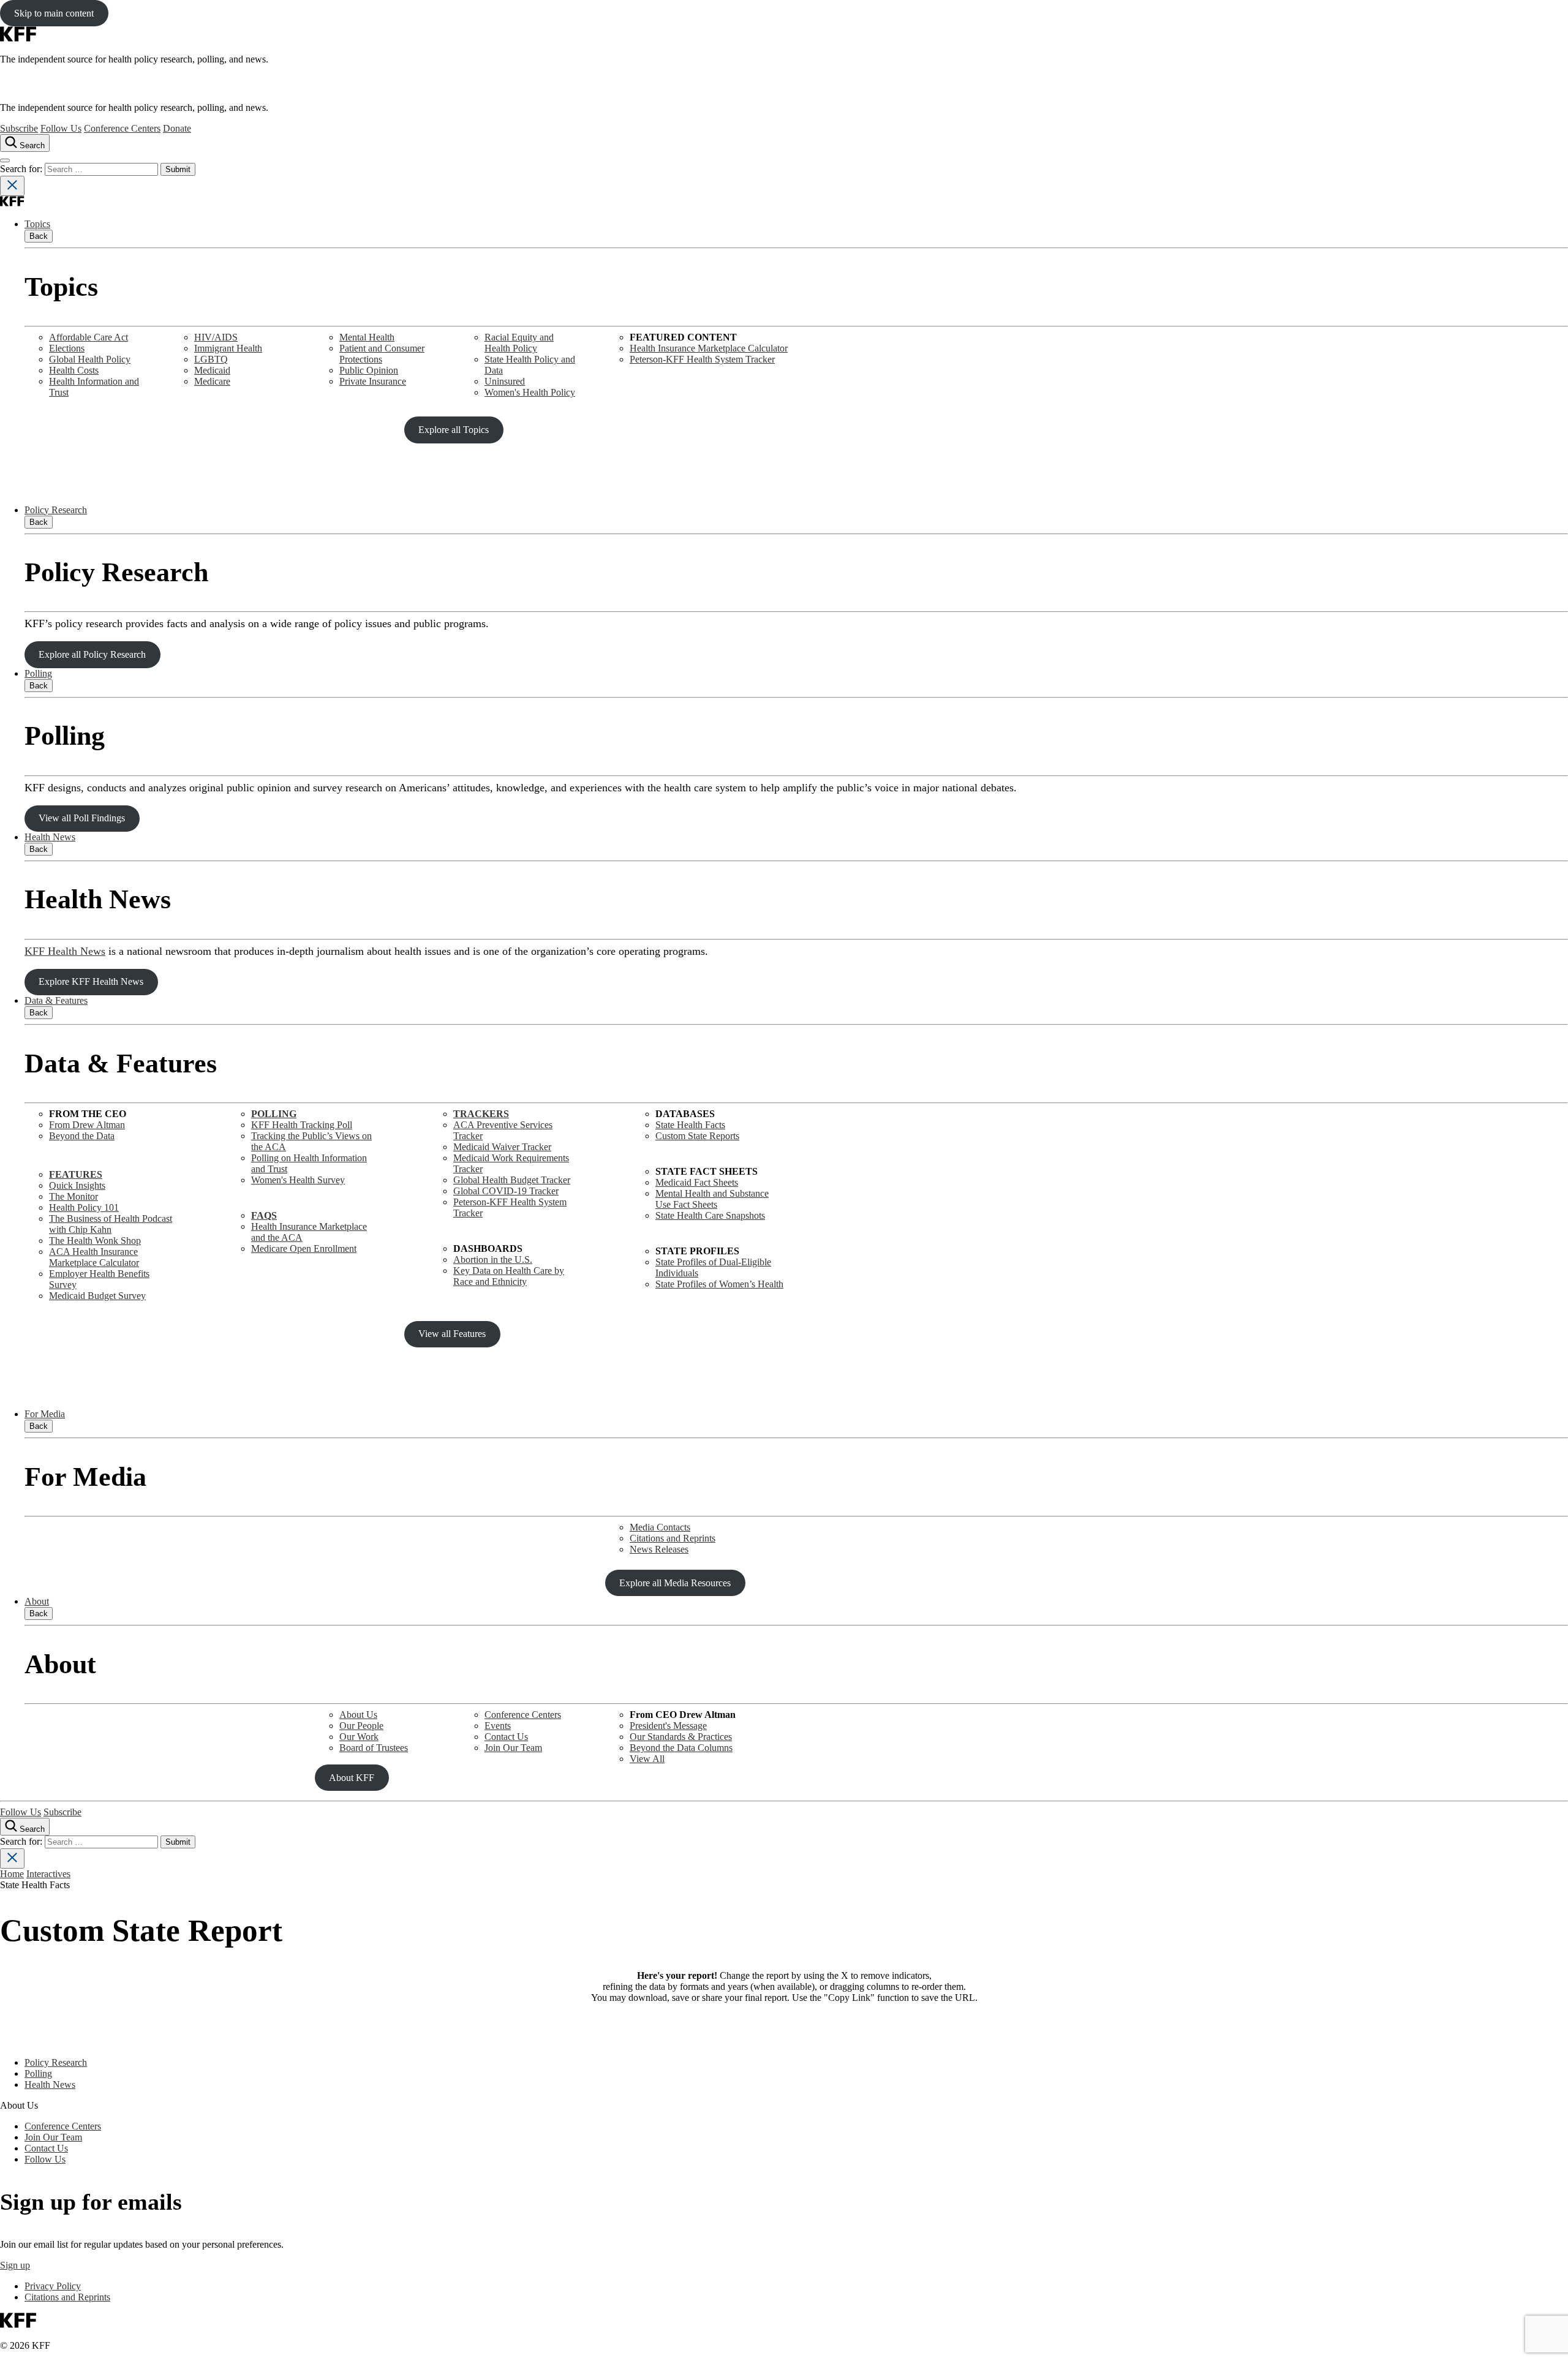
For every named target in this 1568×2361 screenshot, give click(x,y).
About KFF (352, 1778)
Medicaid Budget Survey (97, 1296)
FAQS (264, 1215)
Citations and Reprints (673, 1538)
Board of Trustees (374, 1748)
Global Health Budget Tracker (512, 1180)
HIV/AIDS (216, 337)
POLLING (274, 1114)
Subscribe (19, 128)
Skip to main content (54, 13)
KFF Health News (65, 951)
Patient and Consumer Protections (382, 354)
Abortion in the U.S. (493, 1260)
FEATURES (76, 1174)
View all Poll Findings (82, 818)
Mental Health (367, 337)
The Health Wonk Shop (95, 1241)
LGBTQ (211, 359)
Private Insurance (373, 381)
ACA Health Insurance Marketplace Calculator (94, 1257)
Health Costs (74, 370)
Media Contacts (660, 1527)
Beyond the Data (82, 1136)
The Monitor (73, 1196)
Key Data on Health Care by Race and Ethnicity (509, 1276)
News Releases (659, 1549)
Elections (67, 348)
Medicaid (212, 370)
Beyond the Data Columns (681, 1748)
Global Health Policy (90, 359)
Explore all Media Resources (675, 1583)
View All (647, 1759)
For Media (45, 1414)
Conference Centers (122, 128)
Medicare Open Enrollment (304, 1248)
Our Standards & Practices (681, 1737)
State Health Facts (690, 1125)
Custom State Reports (697, 1136)
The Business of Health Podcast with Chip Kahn (111, 1224)
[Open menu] (5, 160)
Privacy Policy (53, 2286)
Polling (38, 673)
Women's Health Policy (530, 392)
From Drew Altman (87, 1125)
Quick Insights (77, 1185)
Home (12, 1874)
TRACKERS (481, 1114)
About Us (358, 1715)
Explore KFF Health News (91, 981)
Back (39, 236)
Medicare (212, 381)
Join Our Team (513, 1748)
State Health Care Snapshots (710, 1215)
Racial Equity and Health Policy (519, 343)
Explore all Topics (454, 430)
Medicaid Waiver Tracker (502, 1147)
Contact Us (506, 1737)
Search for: (22, 169)
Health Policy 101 (84, 1207)
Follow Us (61, 128)
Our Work (359, 1737)
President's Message (668, 1726)
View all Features (452, 1334)
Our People (361, 1726)
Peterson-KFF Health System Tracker (702, 359)
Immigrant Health (228, 348)
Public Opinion (369, 370)
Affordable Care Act (89, 337)
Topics (37, 224)
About (37, 1601)
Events (498, 1726)
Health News (50, 837)
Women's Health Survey (298, 1180)
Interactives (48, 1874)
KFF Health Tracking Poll (302, 1125)
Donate (177, 128)
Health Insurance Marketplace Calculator (709, 348)
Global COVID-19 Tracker (506, 1191)
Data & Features (56, 1000)
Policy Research (56, 510)
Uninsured (505, 381)
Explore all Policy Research (92, 654)
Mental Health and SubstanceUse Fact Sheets (712, 1199)
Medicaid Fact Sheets (697, 1182)
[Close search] (12, 186)
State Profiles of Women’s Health (719, 1284)
